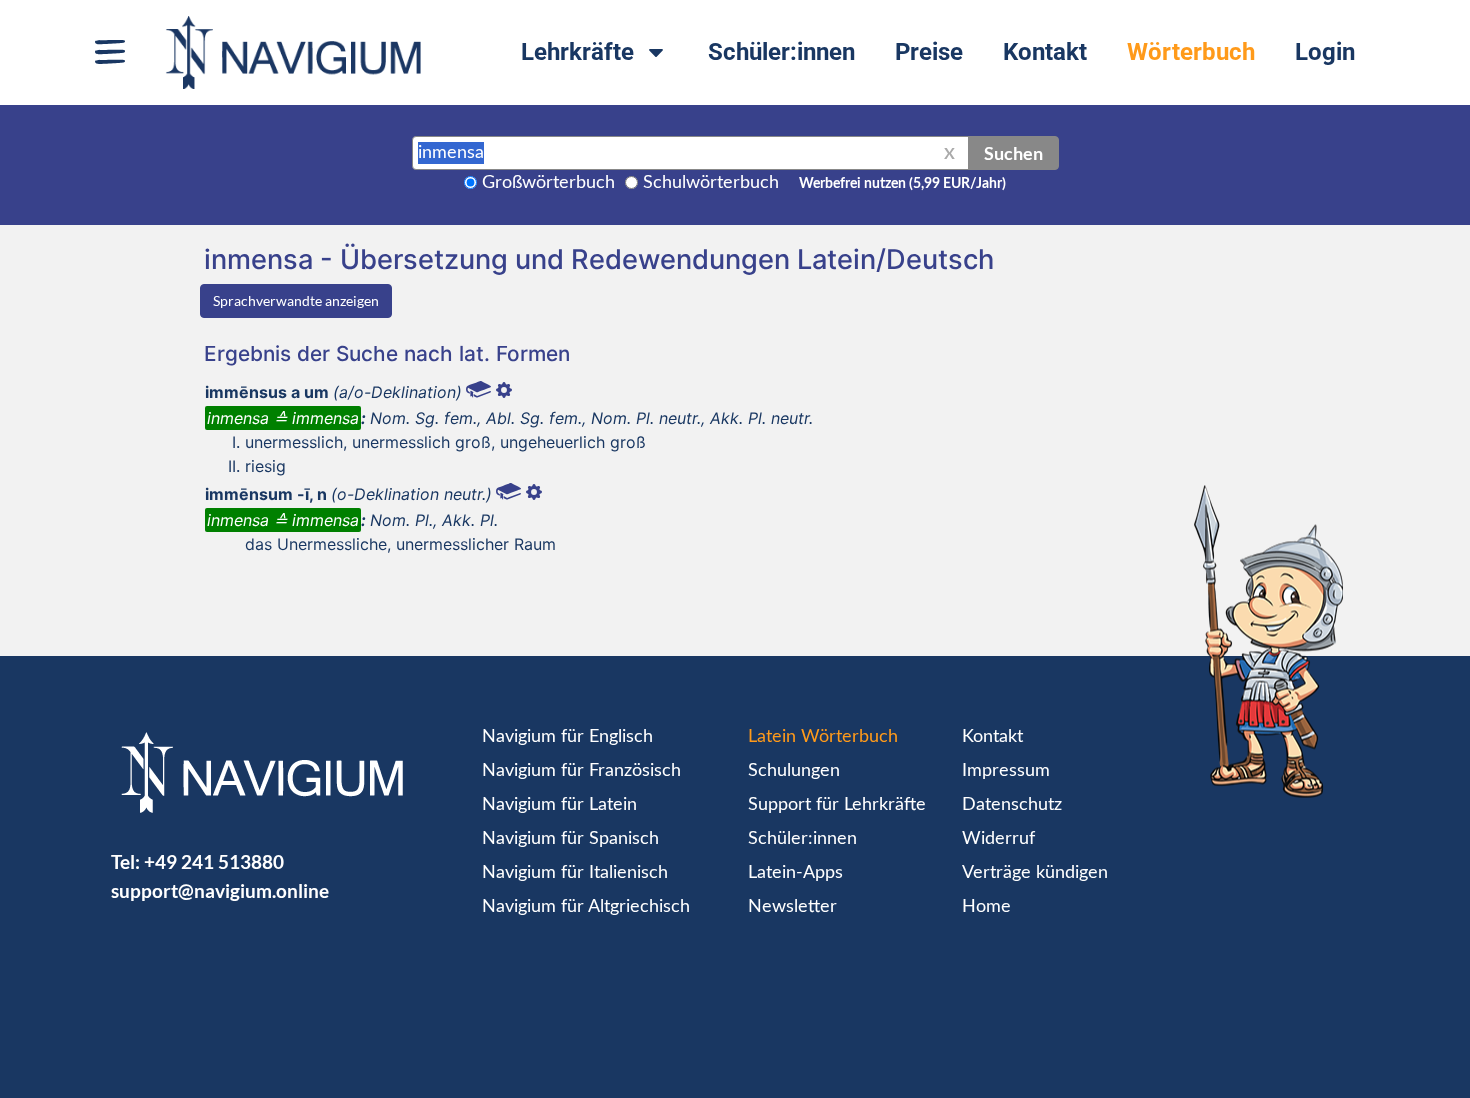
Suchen (1013, 153)
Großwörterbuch (548, 183)
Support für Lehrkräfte (837, 805)
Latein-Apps (795, 873)
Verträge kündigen (1035, 873)
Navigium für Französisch (581, 771)
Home (986, 907)
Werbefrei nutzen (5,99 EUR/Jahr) (902, 184)
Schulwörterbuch (711, 183)
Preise (929, 52)
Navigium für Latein (559, 805)
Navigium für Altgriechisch (586, 907)
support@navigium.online (220, 890)
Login (1325, 52)
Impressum (1006, 771)
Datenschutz (1012, 805)
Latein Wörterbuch (823, 737)
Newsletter (792, 907)
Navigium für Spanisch (570, 839)
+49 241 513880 (214, 861)
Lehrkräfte (577, 52)
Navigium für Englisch (567, 737)
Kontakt (1045, 52)
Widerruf (998, 839)
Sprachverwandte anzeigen (296, 300)
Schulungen (794, 771)
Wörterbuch (1191, 52)
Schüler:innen (781, 52)
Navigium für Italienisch (575, 873)
